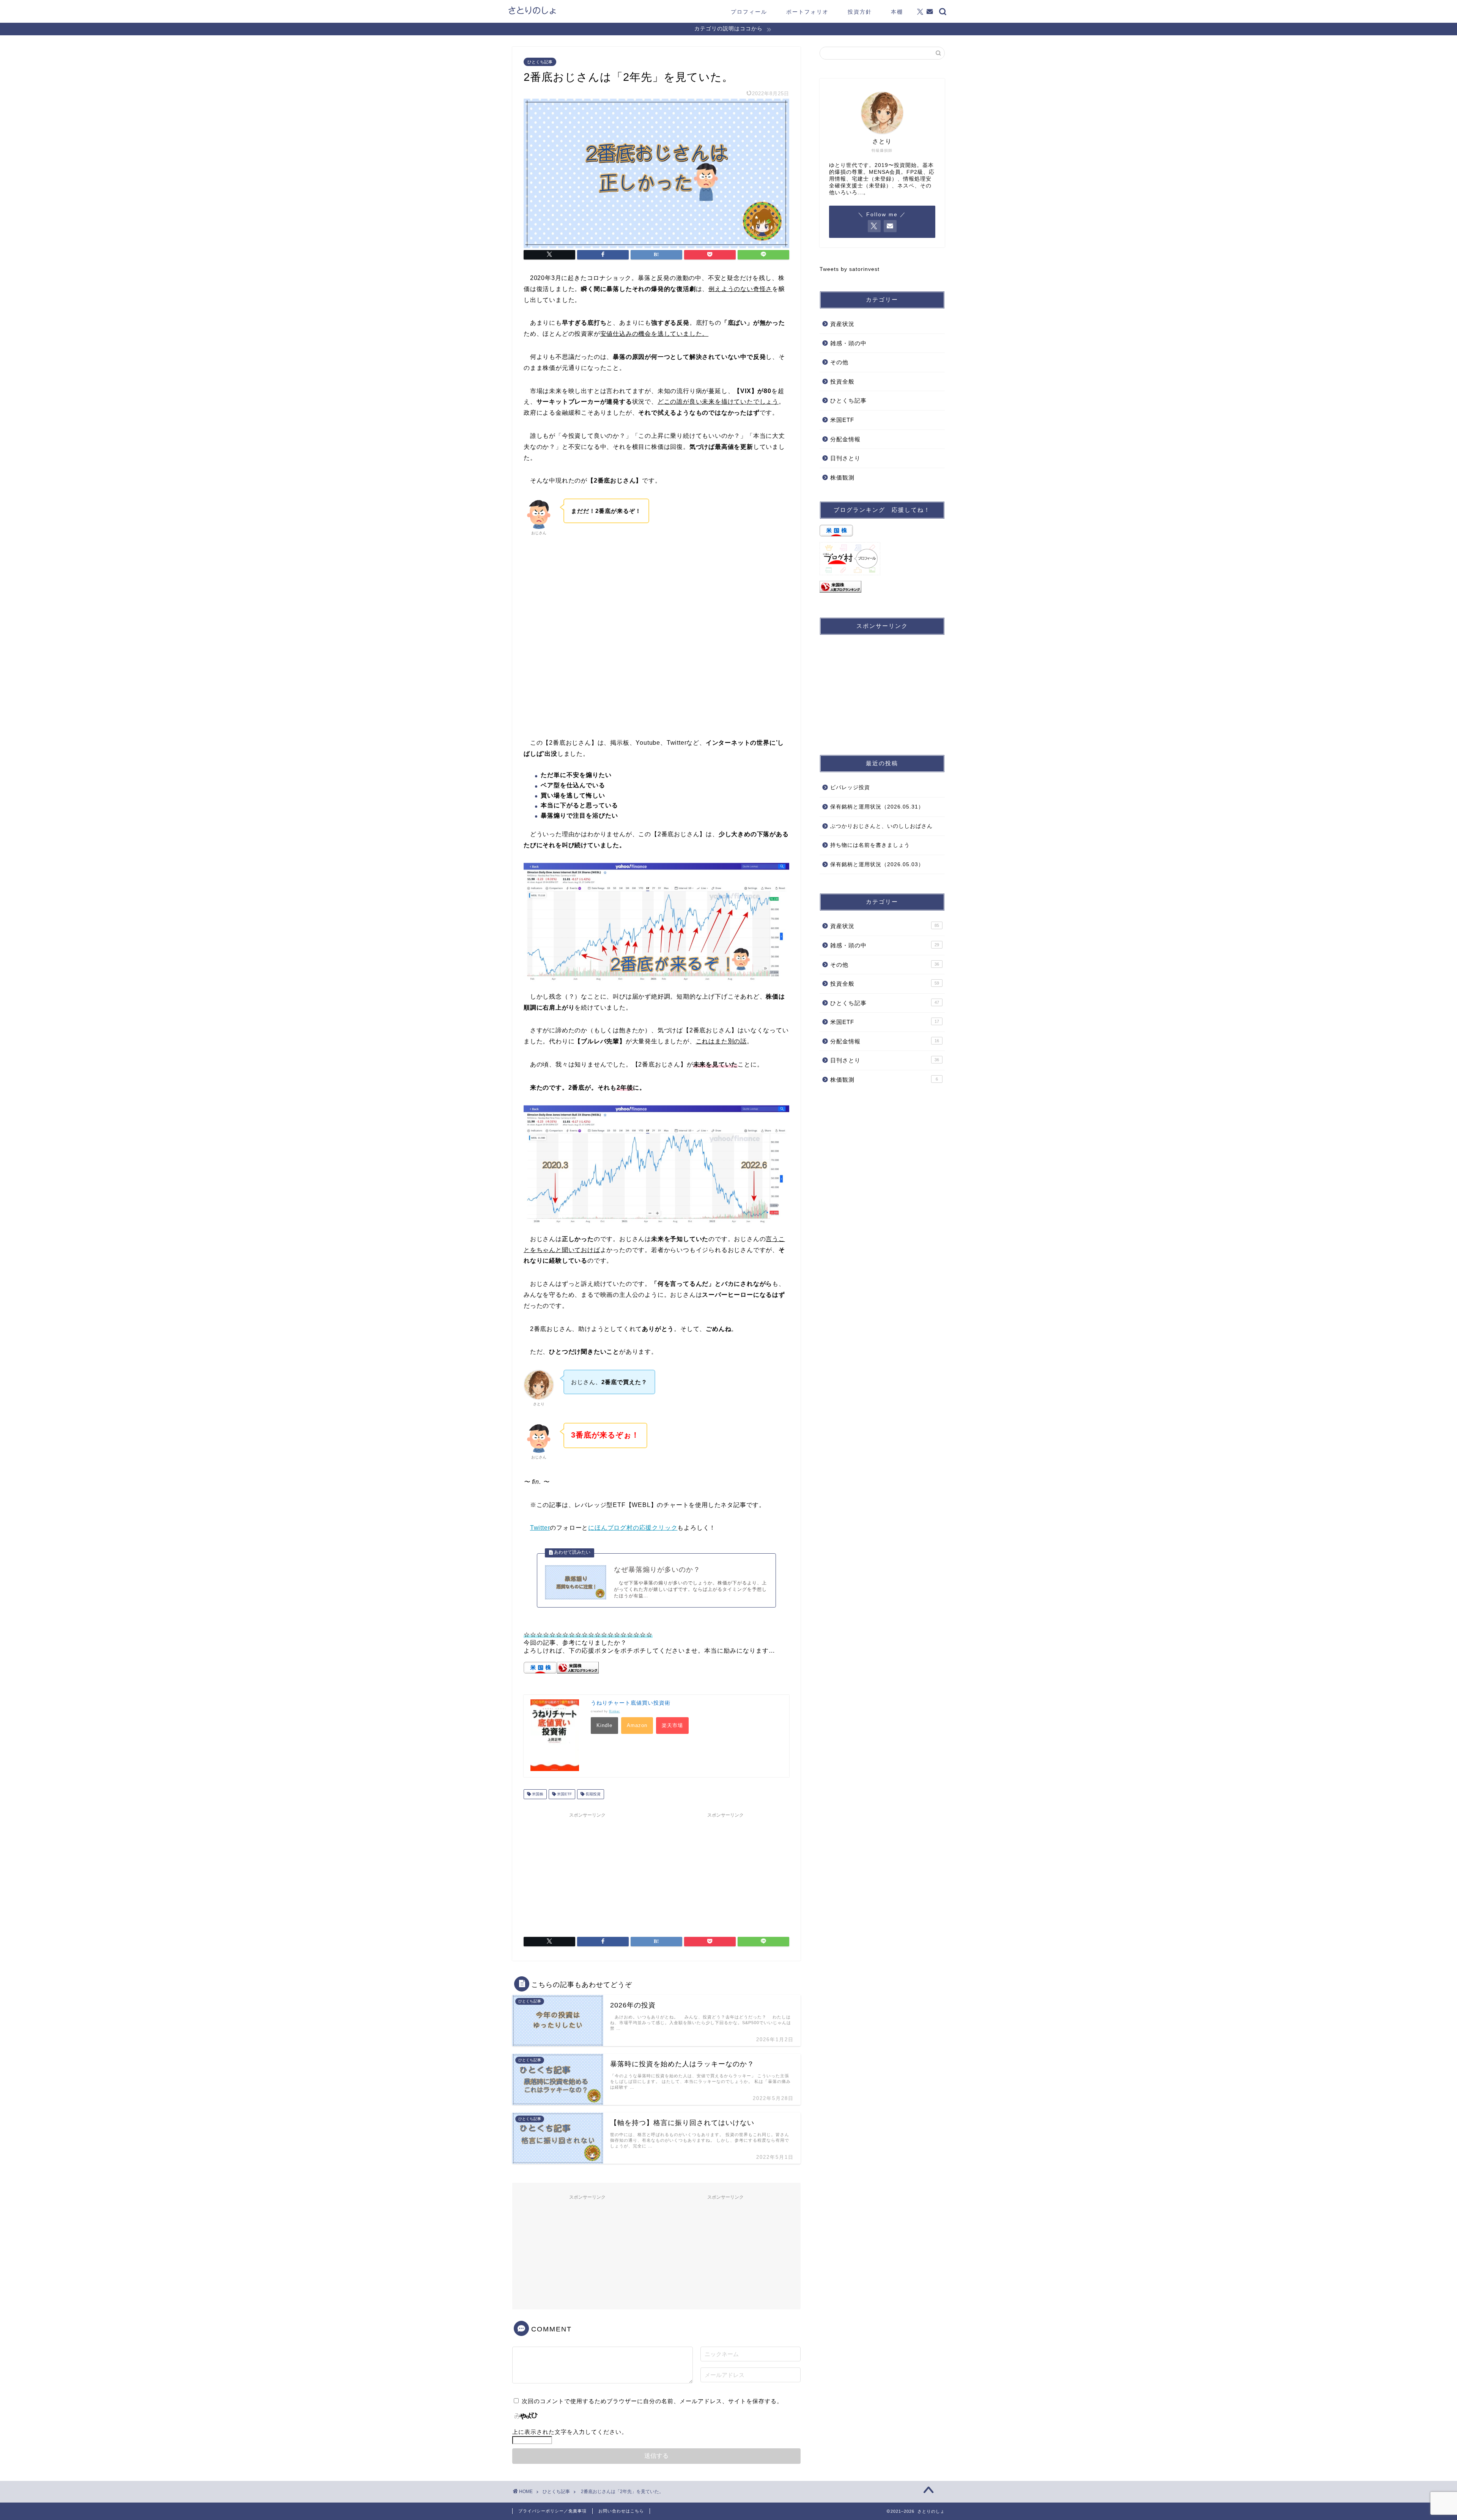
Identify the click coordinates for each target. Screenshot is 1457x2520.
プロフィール (749, 12)
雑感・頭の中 (848, 343)
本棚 (897, 12)
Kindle (604, 1725)
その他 (839, 362)
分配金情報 (845, 439)
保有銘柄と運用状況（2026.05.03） (877, 864)
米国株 (537, 1794)
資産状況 (842, 324)
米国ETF (564, 1794)
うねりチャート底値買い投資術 (631, 1703)
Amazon (637, 1725)
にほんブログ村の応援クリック (633, 1528)
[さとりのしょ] (532, 13)
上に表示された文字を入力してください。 (570, 2432)
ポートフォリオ (807, 12)
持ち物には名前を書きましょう (870, 845)
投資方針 (860, 12)
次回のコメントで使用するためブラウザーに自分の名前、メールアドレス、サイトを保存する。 (652, 2401)
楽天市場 (672, 1725)
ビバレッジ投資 (850, 787)
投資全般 (842, 381)
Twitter (540, 1528)
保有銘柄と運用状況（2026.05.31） (877, 807)
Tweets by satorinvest (850, 269)
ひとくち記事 (540, 62)
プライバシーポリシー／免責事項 (552, 2511)
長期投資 (592, 1794)
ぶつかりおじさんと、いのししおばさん (881, 826)
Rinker (614, 1711)
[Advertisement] (656, 665)
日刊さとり (845, 458)
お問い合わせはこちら (621, 2511)
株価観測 (842, 477)
